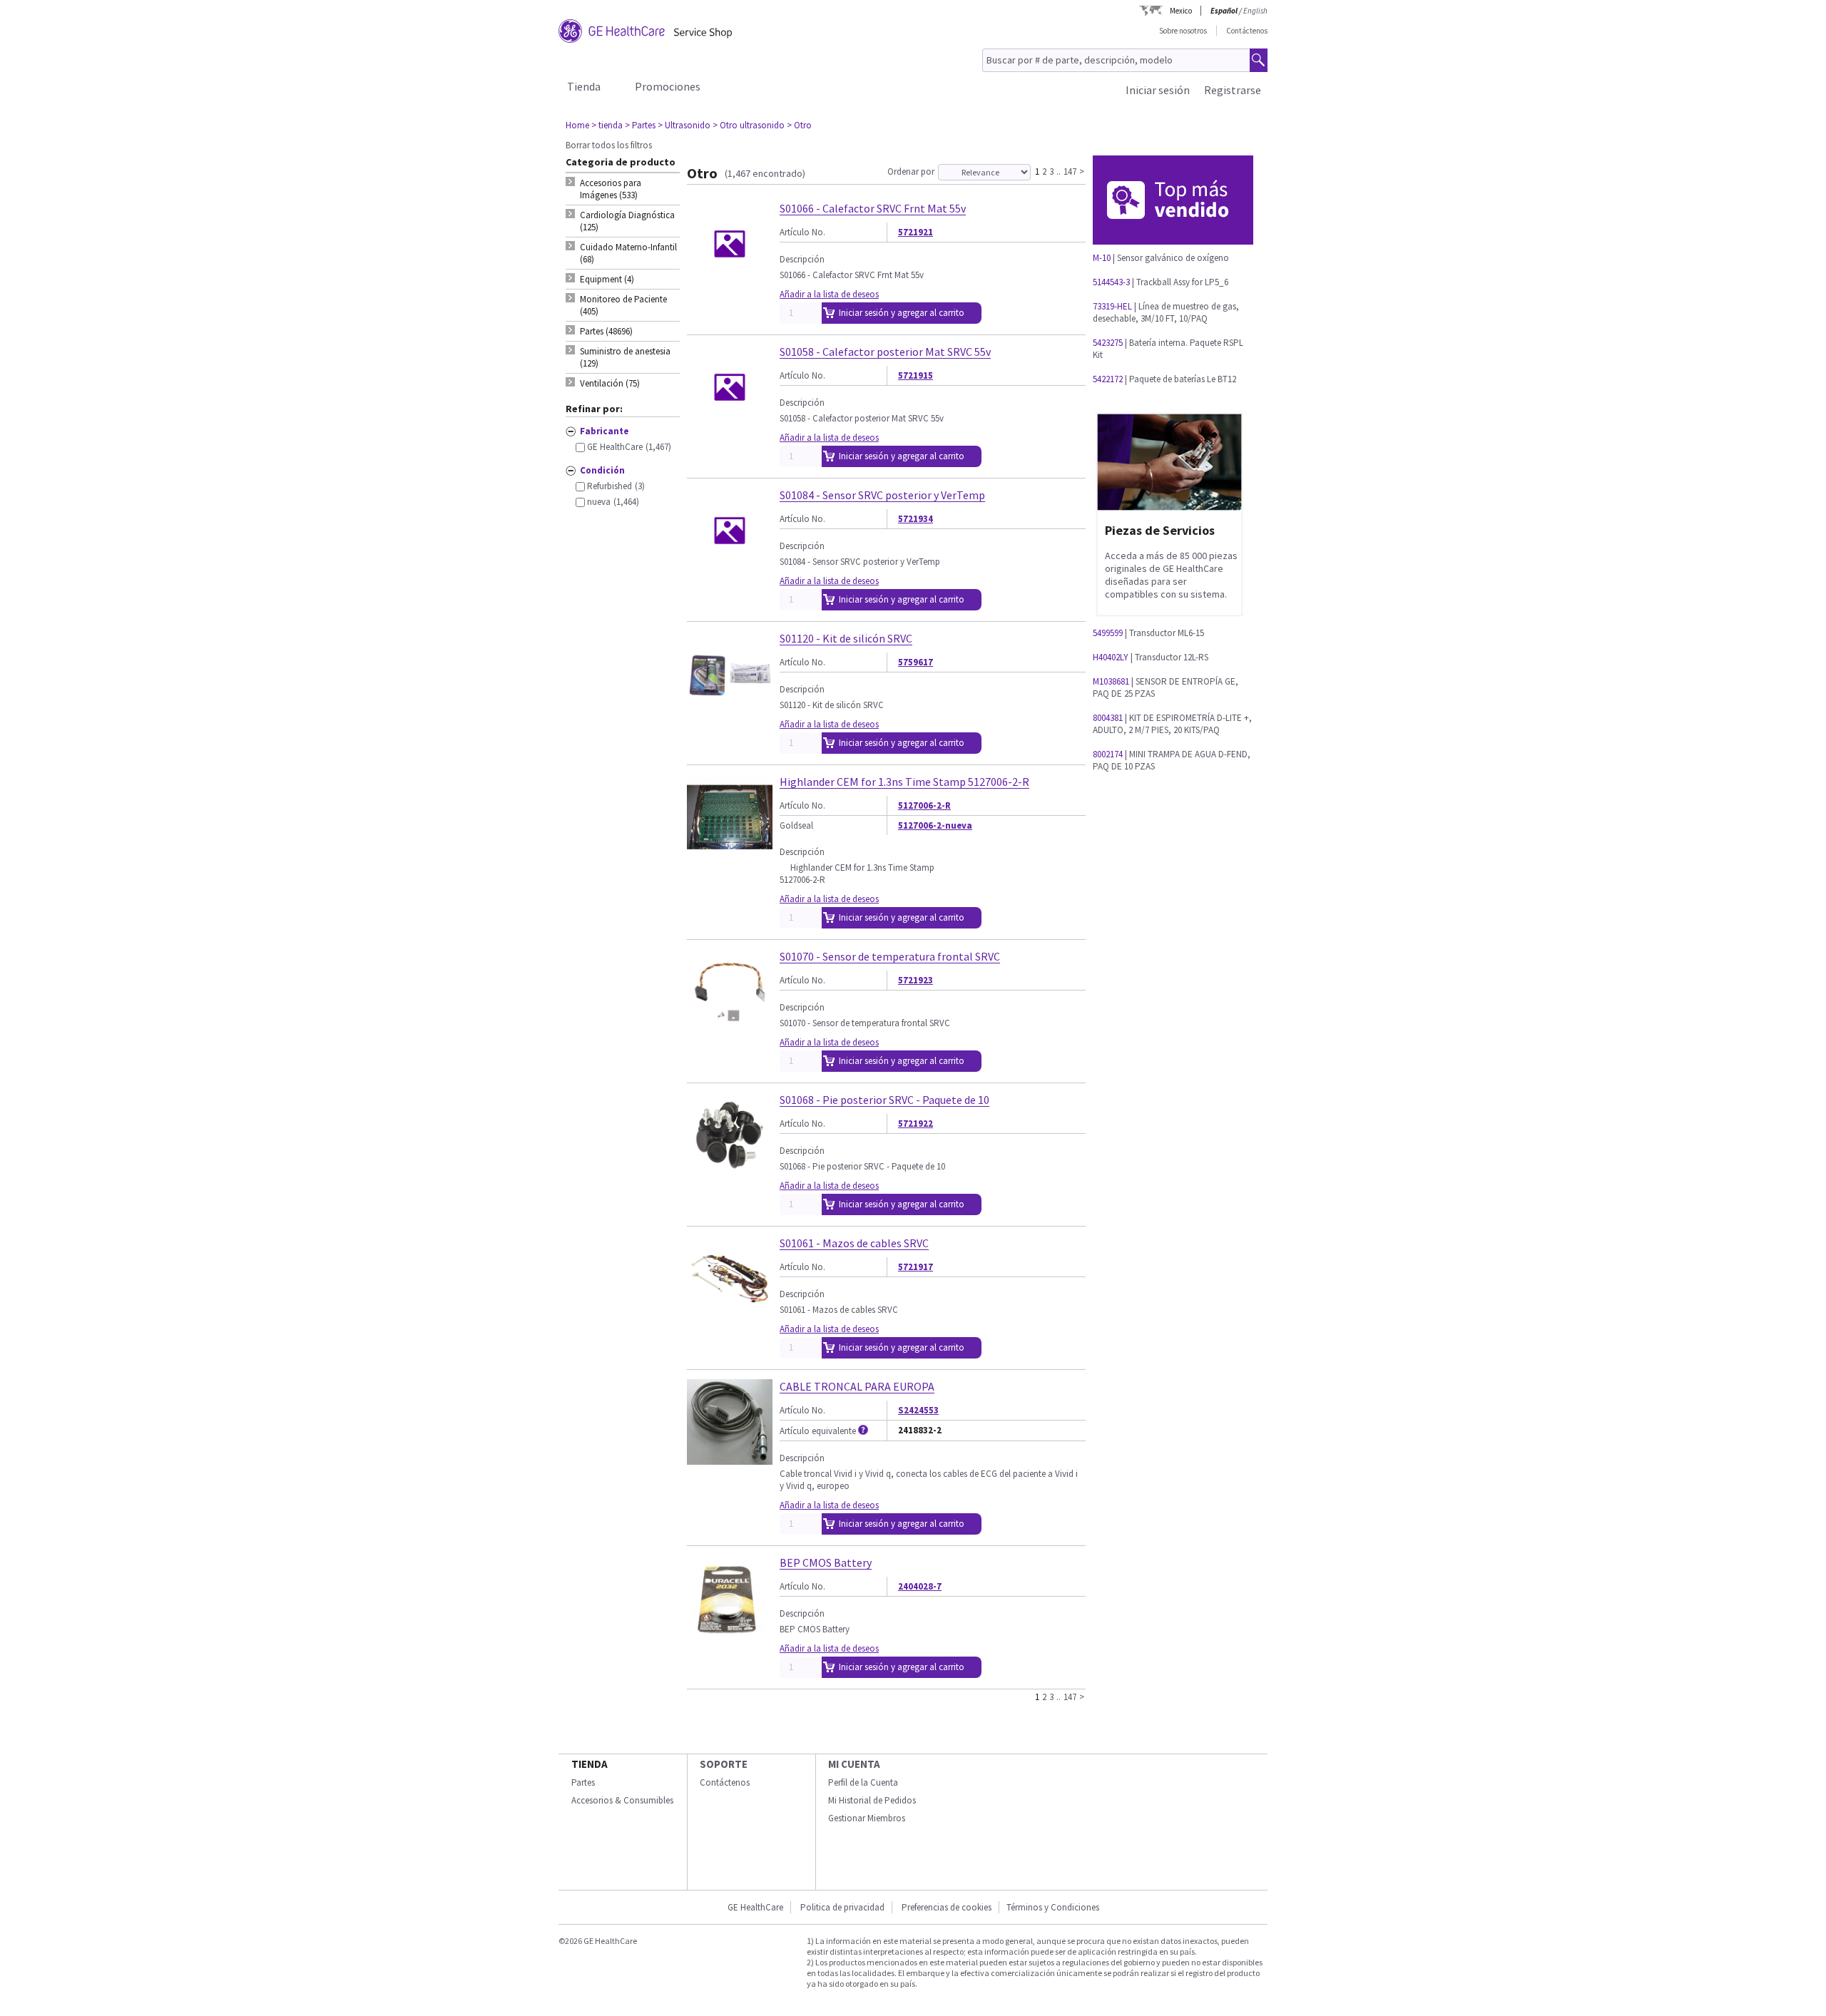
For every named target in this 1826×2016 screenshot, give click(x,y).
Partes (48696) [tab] (606, 331)
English (1255, 11)
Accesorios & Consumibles (622, 1800)
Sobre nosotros (1183, 31)
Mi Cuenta (854, 1764)
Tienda (584, 86)
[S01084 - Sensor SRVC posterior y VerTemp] (730, 567)
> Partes (640, 125)
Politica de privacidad (842, 1907)
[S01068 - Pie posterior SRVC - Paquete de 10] (730, 1172)
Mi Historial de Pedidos (872, 1800)
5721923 (915, 980)
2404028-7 (920, 1586)
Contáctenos (1247, 31)
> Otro (799, 125)
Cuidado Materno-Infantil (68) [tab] (628, 253)
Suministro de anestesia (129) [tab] (625, 357)
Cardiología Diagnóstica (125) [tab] (627, 221)
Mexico (1181, 11)
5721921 (915, 232)
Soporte (724, 1764)
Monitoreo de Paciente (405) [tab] (623, 305)
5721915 (915, 375)
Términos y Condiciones (1053, 1907)
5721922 (915, 1124)
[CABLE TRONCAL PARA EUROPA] (730, 1459)
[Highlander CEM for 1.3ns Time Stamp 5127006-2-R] (730, 854)
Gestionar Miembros (867, 1818)
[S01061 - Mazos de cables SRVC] (730, 1315)
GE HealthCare (755, 1907)
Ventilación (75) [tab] (610, 383)
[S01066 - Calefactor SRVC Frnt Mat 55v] (730, 281)
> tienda (607, 125)
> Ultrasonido (684, 125)
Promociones (668, 86)
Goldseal (796, 825)
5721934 (915, 519)
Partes (583, 1782)
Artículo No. (802, 232)
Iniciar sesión (1158, 90)
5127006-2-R (924, 805)
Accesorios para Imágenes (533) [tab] (611, 189)
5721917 (915, 1267)
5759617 (915, 662)
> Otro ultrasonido (749, 125)
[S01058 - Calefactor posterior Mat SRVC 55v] (730, 424)
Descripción (802, 259)
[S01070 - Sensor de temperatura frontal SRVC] (730, 1029)
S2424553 (918, 1410)
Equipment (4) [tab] (607, 279)
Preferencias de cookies (947, 1907)
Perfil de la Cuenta (863, 1782)
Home (577, 125)
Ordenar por (911, 172)
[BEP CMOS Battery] (730, 1635)
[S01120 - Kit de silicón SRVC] (730, 711)
